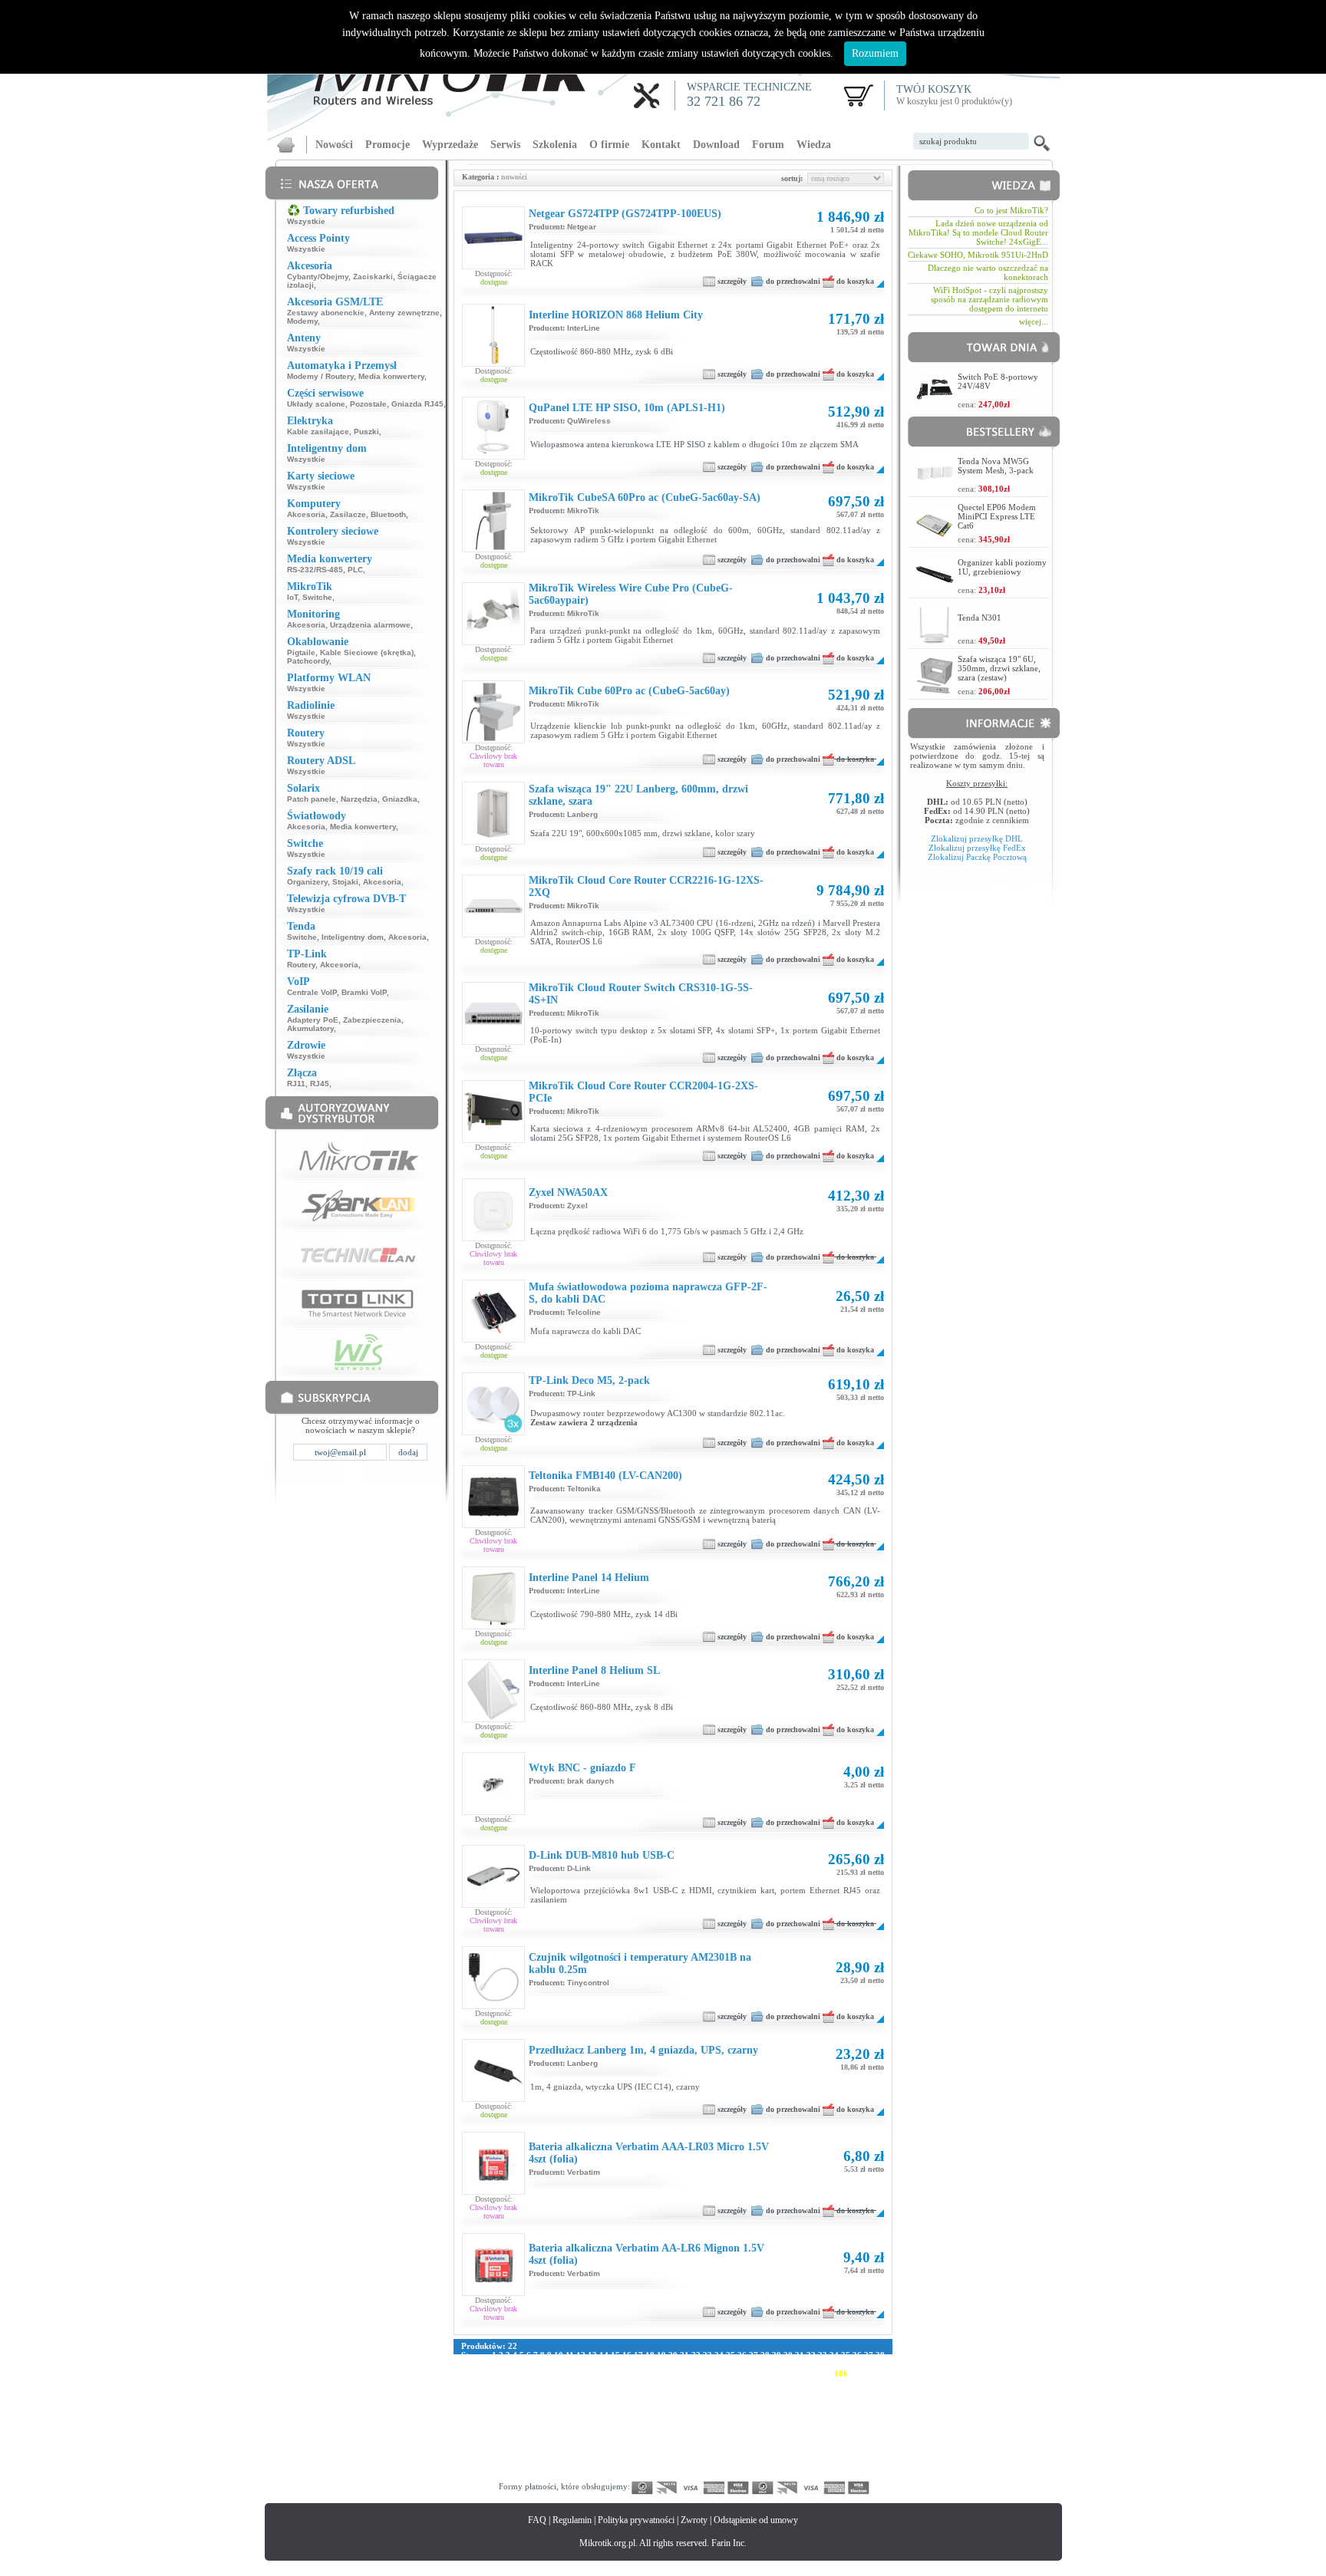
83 (546, 2373)
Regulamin (572, 2520)
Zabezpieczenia (372, 1020)
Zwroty (694, 2520)
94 (673, 2373)
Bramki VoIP (364, 992)
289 (855, 2438)
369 (468, 2475)
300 (613, 2447)
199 (661, 2410)
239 (468, 2429)
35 (846, 2355)
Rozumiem (875, 53)
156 (806, 2392)
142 (581, 2392)
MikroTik (583, 511)
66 (777, 2364)
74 (869, 2364)
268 (516, 2438)
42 (500, 2364)
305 (694, 2447)
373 (533, 2475)
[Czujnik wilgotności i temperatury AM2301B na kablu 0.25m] (493, 2005)
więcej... (1034, 321)
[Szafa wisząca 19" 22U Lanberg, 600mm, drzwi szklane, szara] (493, 841)
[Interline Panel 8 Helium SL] (493, 1718)
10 (559, 2355)
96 (696, 2373)
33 (823, 2355)
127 (750, 2383)
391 (823, 2475)
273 (597, 2438)
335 (758, 2456)
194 (581, 2410)
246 (581, 2429)
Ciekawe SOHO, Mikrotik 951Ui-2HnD (978, 255)
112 (514, 2383)
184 (839, 2401)
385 (726, 2475)
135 (468, 2392)
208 (806, 2410)
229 (726, 2420)
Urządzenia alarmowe (370, 625)
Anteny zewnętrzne (404, 313)
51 (604, 2364)
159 (855, 2392)
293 (500, 2447)
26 (742, 2355)
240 (484, 2429)
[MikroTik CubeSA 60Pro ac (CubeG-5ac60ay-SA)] (493, 548)
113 (529, 2383)
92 (650, 2373)
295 (533, 2447)
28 (765, 2355)
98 (719, 2373)
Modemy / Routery (320, 376)
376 (581, 2475)
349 (565, 2466)
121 (653, 2383)
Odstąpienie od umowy (756, 2520)
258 (774, 2429)
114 (544, 2383)
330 (678, 2456)
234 (806, 2420)
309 (758, 2447)
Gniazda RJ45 (417, 404)
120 (637, 2383)
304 (678, 2447)
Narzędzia (359, 799)
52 (615, 2364)
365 (823, 2466)
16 (627, 2355)
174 (678, 2401)
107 (857, 2373)
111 (499, 2383)
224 (645, 2420)
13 (592, 2355)
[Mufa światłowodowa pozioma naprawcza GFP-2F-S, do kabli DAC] (493, 1339)
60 (708, 2364)
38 (880, 2355)
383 (694, 2475)
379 (629, 2475)
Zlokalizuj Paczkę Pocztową (977, 857)
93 (661, 2373)
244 (549, 2429)
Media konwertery (391, 376)
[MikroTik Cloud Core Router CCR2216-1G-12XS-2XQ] (493, 934)
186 (871, 2401)
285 (790, 2438)
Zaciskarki (373, 277)
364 (806, 2466)
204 (742, 2410)
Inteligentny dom (353, 937)
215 (500, 2420)
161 (468, 2401)
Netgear (582, 227)
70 (823, 2364)
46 (546, 2364)
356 (678, 2466)
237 (855, 2420)
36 (857, 2355)
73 (857, 2364)
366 (839, 2466)
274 (613, 2438)
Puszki (366, 432)
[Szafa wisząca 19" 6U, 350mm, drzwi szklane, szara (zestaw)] (935, 691)
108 (873, 2373)
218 (549, 2420)
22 (696, 2355)
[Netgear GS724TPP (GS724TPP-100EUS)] (493, 265)
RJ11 (296, 1084)
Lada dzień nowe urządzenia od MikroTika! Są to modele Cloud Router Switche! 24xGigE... (978, 232)
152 (742, 2392)
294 (516, 2447)
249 (629, 2429)
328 (645, 2456)
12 (581, 2355)
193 (565, 2410)
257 (758, 2429)
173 (661, 2401)
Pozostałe (368, 404)
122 (669, 2383)
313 (822, 2447)
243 (533, 2429)
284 (774, 2438)
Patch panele (312, 799)
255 (726, 2429)
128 (766, 2383)
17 (638, 2355)
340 (839, 2456)
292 (484, 2447)
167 (565, 2401)
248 (613, 2429)
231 (758, 2420)
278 (678, 2438)
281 (726, 2438)
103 (793, 2373)
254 (710, 2429)
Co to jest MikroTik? (1011, 210)
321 (533, 2456)
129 (782, 2383)
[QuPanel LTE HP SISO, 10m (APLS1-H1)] (493, 456)
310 (774, 2447)
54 (638, 2364)
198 (645, 2410)
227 (694, 2420)
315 (854, 2447)
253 (694, 2429)
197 (629, 2410)
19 (661, 2355)
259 (790, 2429)
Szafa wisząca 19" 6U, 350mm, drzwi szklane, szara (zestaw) (999, 668)
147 (661, 2392)
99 (731, 2373)
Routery (301, 965)
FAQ (537, 2520)
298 (581, 2447)
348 (549, 2466)
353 (629, 2466)
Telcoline (584, 1312)
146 (645, 2392)
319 (500, 2456)
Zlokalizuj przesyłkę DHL (977, 838)
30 (788, 2355)
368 (871, 2466)
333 (726, 2456)
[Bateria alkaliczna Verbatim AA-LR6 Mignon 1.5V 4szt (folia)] (493, 2292)
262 (839, 2429)
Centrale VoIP (312, 992)
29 (777, 2355)
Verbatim (584, 2172)
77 (477, 2373)
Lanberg (582, 814)
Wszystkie (306, 221)
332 (710, 2456)
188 (484, 2410)
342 (871, 2456)
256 (742, 2429)
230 (742, 2420)
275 (629, 2438)
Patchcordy (308, 661)
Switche (317, 597)
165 (533, 2401)
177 (726, 2401)
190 (516, 2410)
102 (777, 2373)
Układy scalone (316, 404)
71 (834, 2364)
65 (765, 2364)
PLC (355, 570)
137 (500, 2392)
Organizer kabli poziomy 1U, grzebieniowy (1002, 567)
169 (597, 2401)
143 (597, 2392)
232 (774, 2420)
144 (613, 2392)
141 (565, 2392)
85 (569, 2373)
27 (754, 2355)
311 (790, 2447)
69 (811, 2364)
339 (823, 2456)
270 (549, 2438)
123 (685, 2383)
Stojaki (345, 882)
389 (790, 2475)
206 (774, 2410)
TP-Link (581, 1393)
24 (719, 2355)
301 (629, 2447)
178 (742, 2401)
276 (645, 2438)
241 (500, 2429)
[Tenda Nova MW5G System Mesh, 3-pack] (935, 488)
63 (742, 2364)
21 (684, 2355)
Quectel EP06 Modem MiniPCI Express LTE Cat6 (997, 516)
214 (484, 2420)
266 (484, 2438)
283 (758, 2438)
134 (863, 2383)
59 (696, 2364)
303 (661, 2447)
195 (597, 2410)
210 (839, 2410)
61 (719, 2364)
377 (597, 2475)
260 (806, 2429)
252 (678, 2429)
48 (569, 2364)
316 (870, 2447)
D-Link (579, 1868)
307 (726, 2447)
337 (790, 2456)
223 (629, 2420)
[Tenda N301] (935, 640)
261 (823, 2429)
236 (839, 2420)
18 (650, 2355)
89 (615, 2373)
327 (629, 2456)
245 (565, 2429)
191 (533, 2410)
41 (489, 2364)
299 (597, 2447)
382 (678, 2475)
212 (870, 2410)
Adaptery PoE (313, 1020)
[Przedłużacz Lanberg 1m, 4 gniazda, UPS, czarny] (493, 2098)
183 (823, 2401)
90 (627, 2373)
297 (565, 2447)
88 (604, 2373)
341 (855, 2456)
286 (806, 2438)
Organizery (307, 882)
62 (731, 2364)
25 (731, 2355)
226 (678, 2420)
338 (806, 2456)
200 (678, 2410)
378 (613, 2475)
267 (500, 2438)
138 (516, 2392)
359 (726, 2466)
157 (823, 2392)
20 (673, 2355)
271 (565, 2438)
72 (846, 2364)
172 (645, 2401)
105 (825, 2373)
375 (565, 2475)
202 (710, 2410)
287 (823, 2438)
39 (466, 2364)
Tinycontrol (588, 1983)
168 (581, 2401)
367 (855, 2466)
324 (581, 2456)
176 (710, 2401)
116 (575, 2383)
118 (606, 2383)
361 (758, 2466)
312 (806, 2447)
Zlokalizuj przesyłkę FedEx (977, 848)
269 (533, 2438)
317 (468, 2456)
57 (673, 2364)
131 (814, 2383)
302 (645, 2447)
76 (466, 2373)
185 (855, 2401)
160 (871, 2392)
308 (742, 2447)
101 (760, 2373)
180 (774, 2401)
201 (694, 2410)
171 (629, 2401)
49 (581, 2364)
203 (726, 2410)
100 (744, 2373)
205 (758, 2410)
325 (597, 2456)
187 (468, 2410)
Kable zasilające (318, 432)
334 (742, 2456)
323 (565, 2456)
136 (484, 2392)
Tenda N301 (980, 618)
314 (838, 2447)
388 (774, 2475)
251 (661, 2429)
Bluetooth (388, 514)
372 (516, 2475)
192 (549, 2410)
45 (535, 2364)
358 (710, 2466)
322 (549, 2456)
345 (500, 2466)
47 (558, 2364)
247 (597, 2429)
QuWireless (589, 421)
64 (754, 2364)
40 (477, 2364)
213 (468, 2420)
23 (708, 2355)
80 (512, 2373)
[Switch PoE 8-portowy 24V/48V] (935, 398)
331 (694, 2456)
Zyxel (577, 1206)
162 (484, 2401)
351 (597, 2466)
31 (800, 2355)
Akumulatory (310, 1028)
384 (710, 2475)
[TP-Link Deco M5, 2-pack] (493, 1431)
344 (484, 2466)
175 (694, 2401)
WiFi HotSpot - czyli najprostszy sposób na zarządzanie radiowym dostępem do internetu (990, 299)
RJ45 (320, 1084)
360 (742, 2466)
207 (790, 2410)
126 (734, 2383)
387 (758, 2475)
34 (834, 2355)
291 (468, 2447)
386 (742, 2475)
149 (694, 2392)
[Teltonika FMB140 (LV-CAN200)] (493, 1524)
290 (871, 2438)
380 (645, 2475)
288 (839, 2438)
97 (708, 2373)
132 (830, 2383)
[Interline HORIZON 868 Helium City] (493, 363)
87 (592, 2373)
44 (523, 2364)
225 (661, 2420)
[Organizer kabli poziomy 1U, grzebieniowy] (935, 590)
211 (854, 2410)
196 (613, 2410)
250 (645, 2429)
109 (468, 2383)
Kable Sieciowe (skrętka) (367, 652)
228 (710, 2420)
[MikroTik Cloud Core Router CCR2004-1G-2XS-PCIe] (493, 1139)
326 (613, 2456)
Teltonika (584, 1489)
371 (500, 2475)
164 (516, 2401)
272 (581, 2438)
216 (516, 2420)
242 (516, 2429)
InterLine (584, 328)
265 (468, 2438)
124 (701, 2383)
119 (621, 2383)
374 (549, 2475)
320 (516, 2456)
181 (790, 2401)
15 (615, 2355)
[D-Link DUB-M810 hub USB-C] (493, 1904)
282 (742, 2438)
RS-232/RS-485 (315, 570)
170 (613, 2401)
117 (590, 2383)
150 (710, 2392)
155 (790, 2392)
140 (549, 2392)
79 (500, 2373)
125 (717, 2383)
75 (880, 2364)
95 (684, 2373)
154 (774, 2392)
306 (710, 2447)
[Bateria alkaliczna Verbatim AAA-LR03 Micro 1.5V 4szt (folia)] (493, 2191)
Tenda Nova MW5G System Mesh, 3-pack (996, 466)
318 (484, 2456)
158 (839, 2392)
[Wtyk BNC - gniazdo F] (493, 1811)
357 (694, 2466)
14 (604, 2355)
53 (627, 2364)
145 (629, 2392)
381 (661, 2475)
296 (549, 2447)
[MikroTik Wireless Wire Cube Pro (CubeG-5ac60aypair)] (493, 641)
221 (597, 2420)
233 (790, 2420)
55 (650, 2364)
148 (678, 2392)
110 (484, 2383)
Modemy (302, 321)
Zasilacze (348, 514)
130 (798, 2383)
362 (774, 2466)
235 (823, 2420)
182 (806, 2401)
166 (549, 2401)
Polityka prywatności (636, 2520)
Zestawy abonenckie (326, 313)
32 (811, 2355)
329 (661, 2456)
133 (846, 2383)
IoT (292, 597)
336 (774, 2456)
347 (533, 2466)
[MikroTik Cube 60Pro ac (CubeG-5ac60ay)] (493, 740)
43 (512, 2364)
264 (871, 2429)
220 (581, 2420)
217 (533, 2420)
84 (558, 2373)
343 (468, 2466)
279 (694, 2438)
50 (592, 2364)
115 (560, 2383)
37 (869, 2355)
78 (489, 2373)
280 (710, 2438)
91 (638, 2373)
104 (809, 2373)
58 (684, 2364)
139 (533, 2392)
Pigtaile (301, 652)
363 (790, 2466)
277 (661, 2438)
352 (613, 2466)
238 (871, 2420)
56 (661, 2364)
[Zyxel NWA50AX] (493, 1237)
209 (823, 2410)
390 (806, 2475)
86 (581, 2373)
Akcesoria (306, 514)
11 (570, 2355)
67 (788, 2364)
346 (516, 2466)
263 (855, 2429)
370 (484, 2475)
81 (523, 2373)
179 (758, 2401)
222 (613, 2420)
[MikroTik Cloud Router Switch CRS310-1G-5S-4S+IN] (493, 1041)
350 (581, 2466)
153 (758, 2392)
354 (645, 2466)
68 (800, 2364)
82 (535, 2373)
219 (565, 2420)
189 (500, 2410)
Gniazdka (400, 799)
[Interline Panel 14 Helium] (493, 1626)
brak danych (590, 1781)
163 (500, 2401)
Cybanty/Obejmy (318, 277)
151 (726, 2392)
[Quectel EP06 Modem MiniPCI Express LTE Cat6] (935, 539)
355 (661, 2466)
